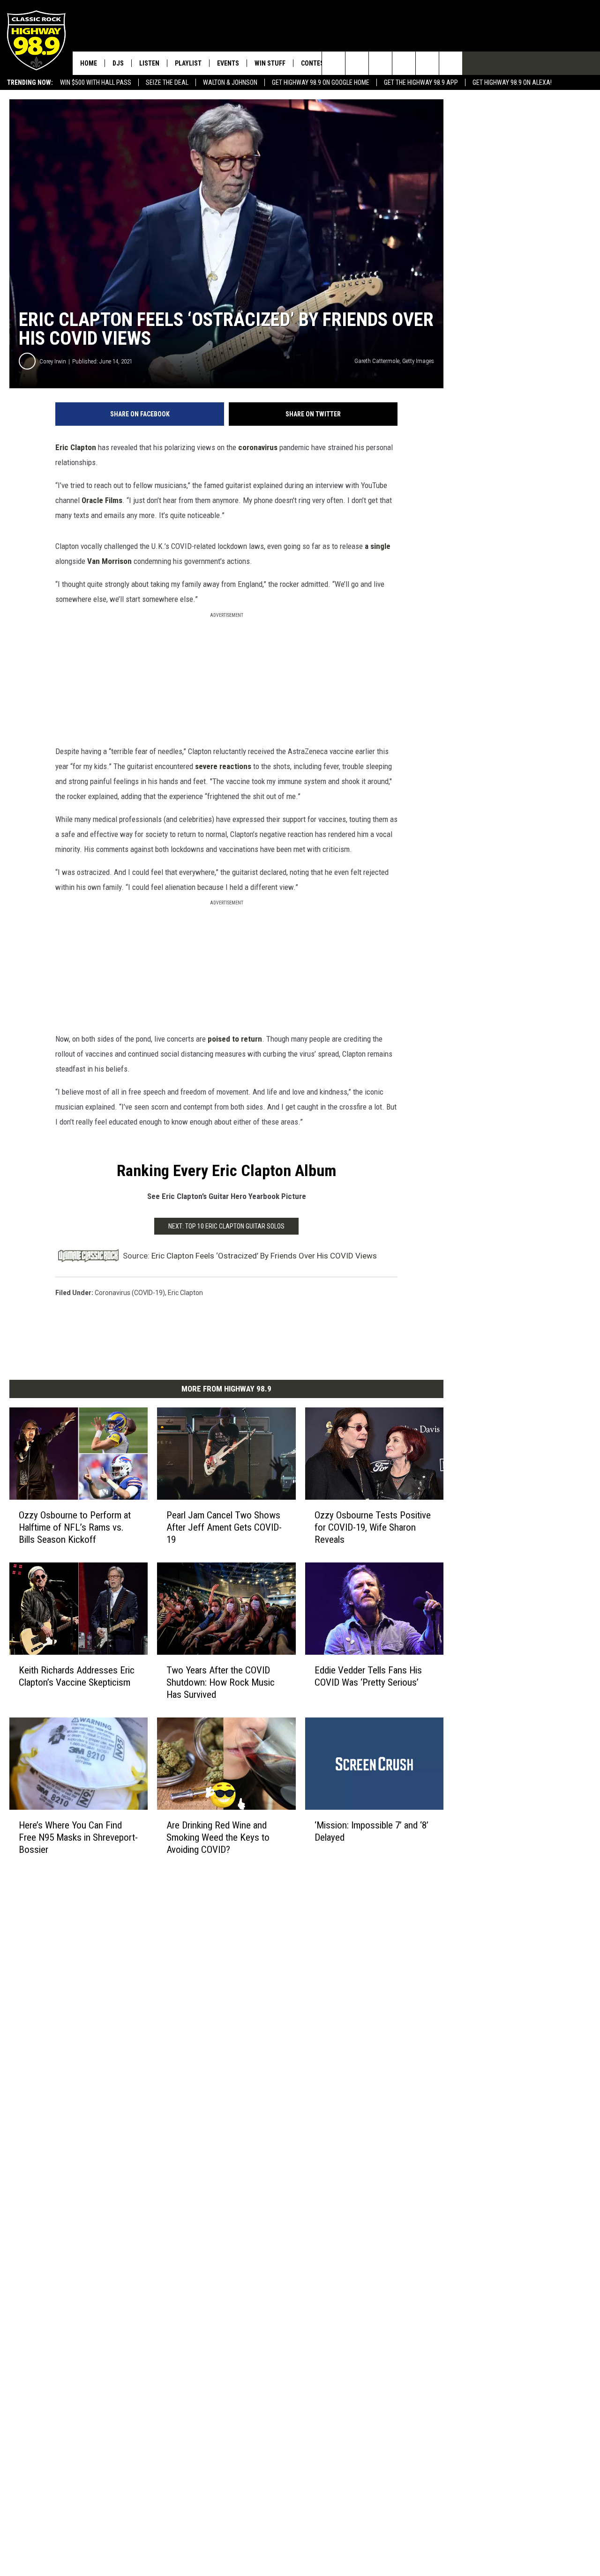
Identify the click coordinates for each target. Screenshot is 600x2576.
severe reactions (223, 766)
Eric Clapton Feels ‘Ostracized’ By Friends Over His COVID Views (264, 1256)
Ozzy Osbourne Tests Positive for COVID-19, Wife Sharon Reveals (373, 1527)
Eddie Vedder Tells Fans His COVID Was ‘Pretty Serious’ (368, 1676)
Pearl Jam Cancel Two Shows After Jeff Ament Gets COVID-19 (224, 1527)
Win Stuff (270, 63)
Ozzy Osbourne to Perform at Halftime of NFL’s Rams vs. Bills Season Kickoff (75, 1527)
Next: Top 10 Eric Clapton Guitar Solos (226, 1226)
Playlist (188, 63)
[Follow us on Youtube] (427, 63)
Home (89, 63)
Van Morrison (109, 561)
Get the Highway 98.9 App (421, 82)
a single (378, 546)
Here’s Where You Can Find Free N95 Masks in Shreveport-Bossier (78, 1837)
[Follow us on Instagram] (404, 63)
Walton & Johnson (230, 82)
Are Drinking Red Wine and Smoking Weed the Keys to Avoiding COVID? (218, 1837)
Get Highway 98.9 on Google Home (321, 82)
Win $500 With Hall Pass (96, 82)
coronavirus (258, 447)
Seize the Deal (167, 82)
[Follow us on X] (451, 63)
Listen (149, 63)
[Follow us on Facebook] (380, 63)
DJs (118, 63)
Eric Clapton (76, 447)
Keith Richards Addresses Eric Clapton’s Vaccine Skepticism (77, 1676)
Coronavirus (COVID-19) (130, 1293)
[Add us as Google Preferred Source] (357, 63)
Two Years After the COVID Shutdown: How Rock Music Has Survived (221, 1682)
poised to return (235, 1039)
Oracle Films (102, 500)
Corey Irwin (53, 361)
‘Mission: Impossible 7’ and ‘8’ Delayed (371, 1831)
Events (228, 63)
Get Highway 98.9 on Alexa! (512, 82)
